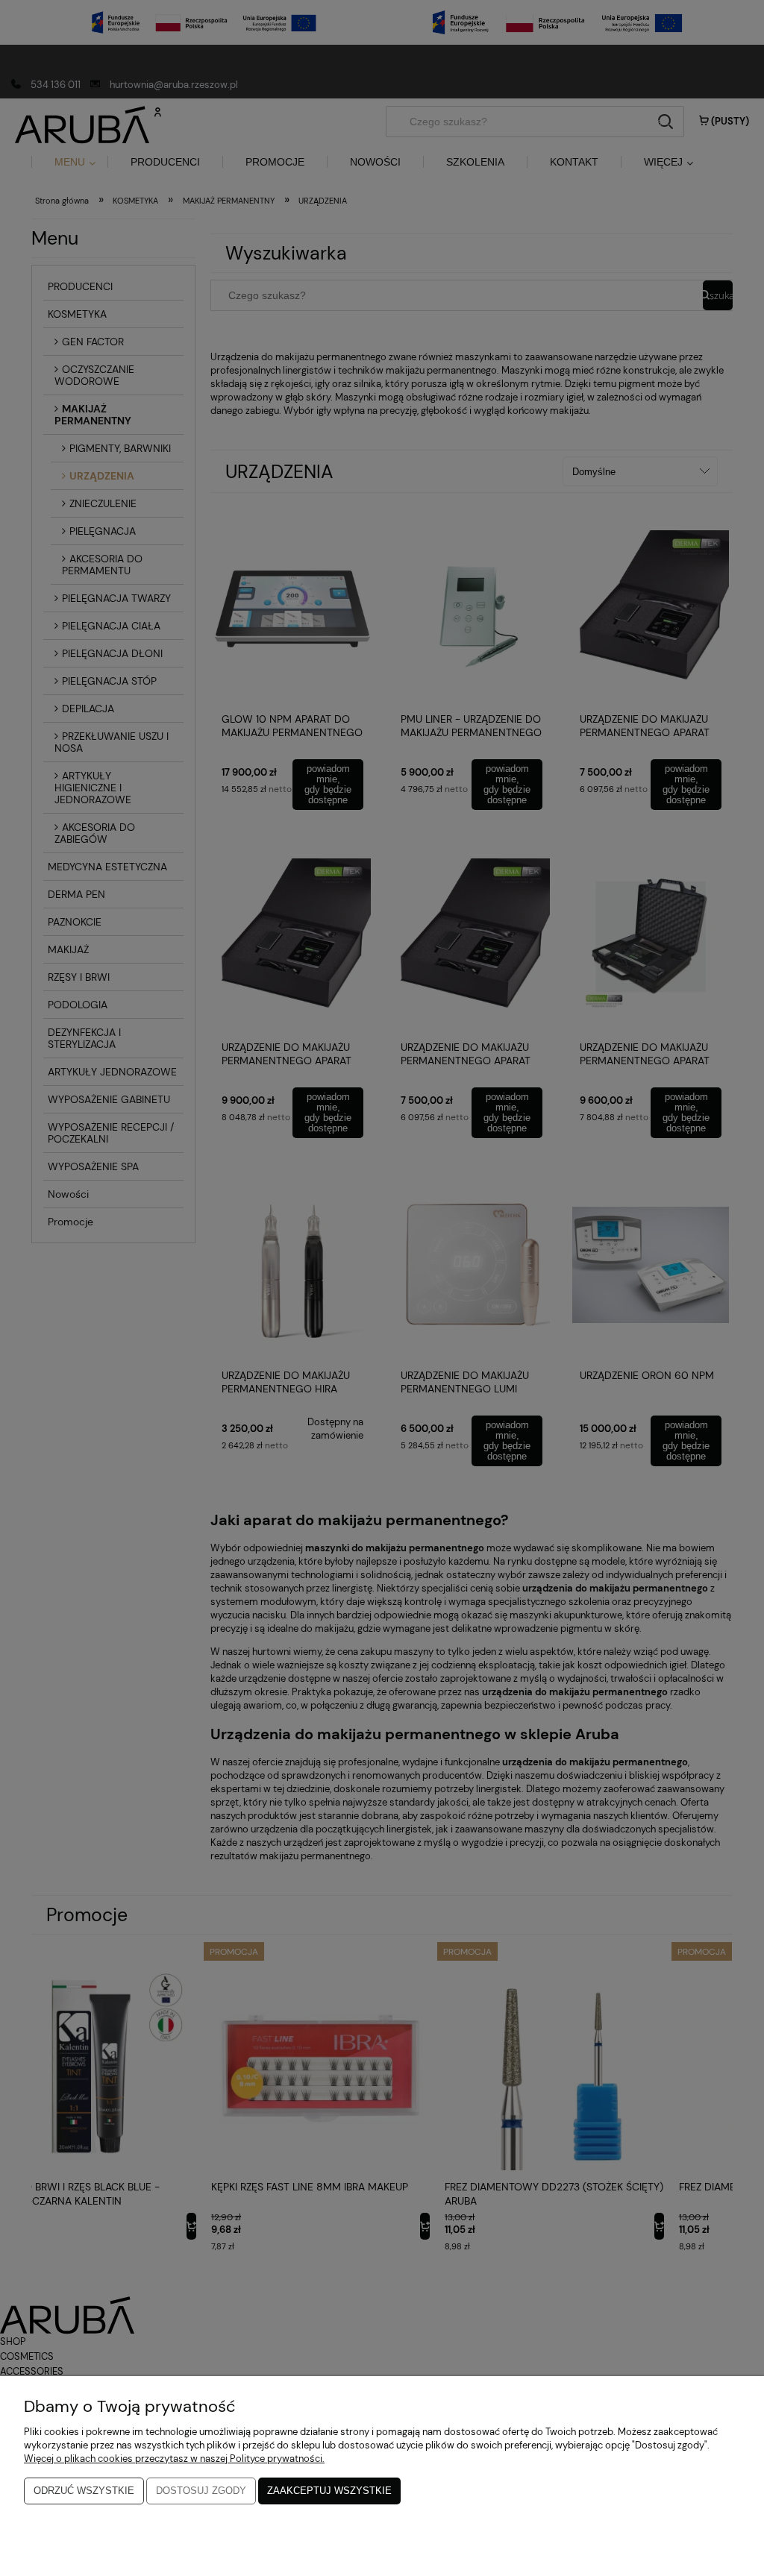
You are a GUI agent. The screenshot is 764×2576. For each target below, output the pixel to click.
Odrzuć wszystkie (84, 2491)
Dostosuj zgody (201, 2491)
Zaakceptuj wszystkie (329, 2491)
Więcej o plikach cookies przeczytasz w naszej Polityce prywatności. (174, 2459)
